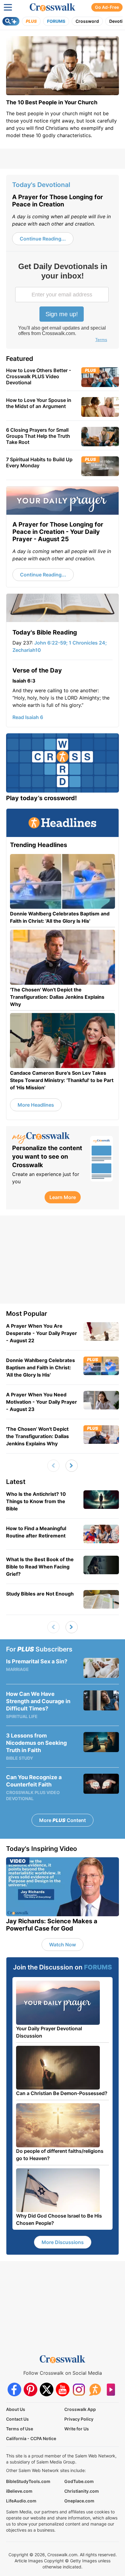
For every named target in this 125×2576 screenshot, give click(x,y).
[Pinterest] (30, 2389)
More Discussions (63, 2242)
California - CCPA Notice (31, 2438)
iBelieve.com (19, 2491)
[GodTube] (111, 2389)
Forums (56, 21)
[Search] (11, 21)
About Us (16, 2409)
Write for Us (77, 2429)
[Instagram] (79, 2389)
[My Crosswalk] (48, 1138)
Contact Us (17, 2419)
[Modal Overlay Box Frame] (62, 303)
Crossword (87, 21)
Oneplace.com (79, 2501)
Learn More (63, 1197)
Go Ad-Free (107, 7)
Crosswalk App (80, 2409)
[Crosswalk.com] (52, 7)
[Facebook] (14, 2389)
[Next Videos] (72, 1466)
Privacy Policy (79, 2419)
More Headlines (36, 1105)
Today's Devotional (41, 185)
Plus (31, 21)
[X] (47, 2389)
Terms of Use (20, 2429)
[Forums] (95, 2389)
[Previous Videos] (53, 1466)
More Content (62, 1820)
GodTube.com (79, 2481)
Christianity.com (82, 2491)
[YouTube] (63, 2389)
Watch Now (62, 1945)
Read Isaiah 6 (28, 717)
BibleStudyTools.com (28, 2481)
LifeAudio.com (21, 2501)
